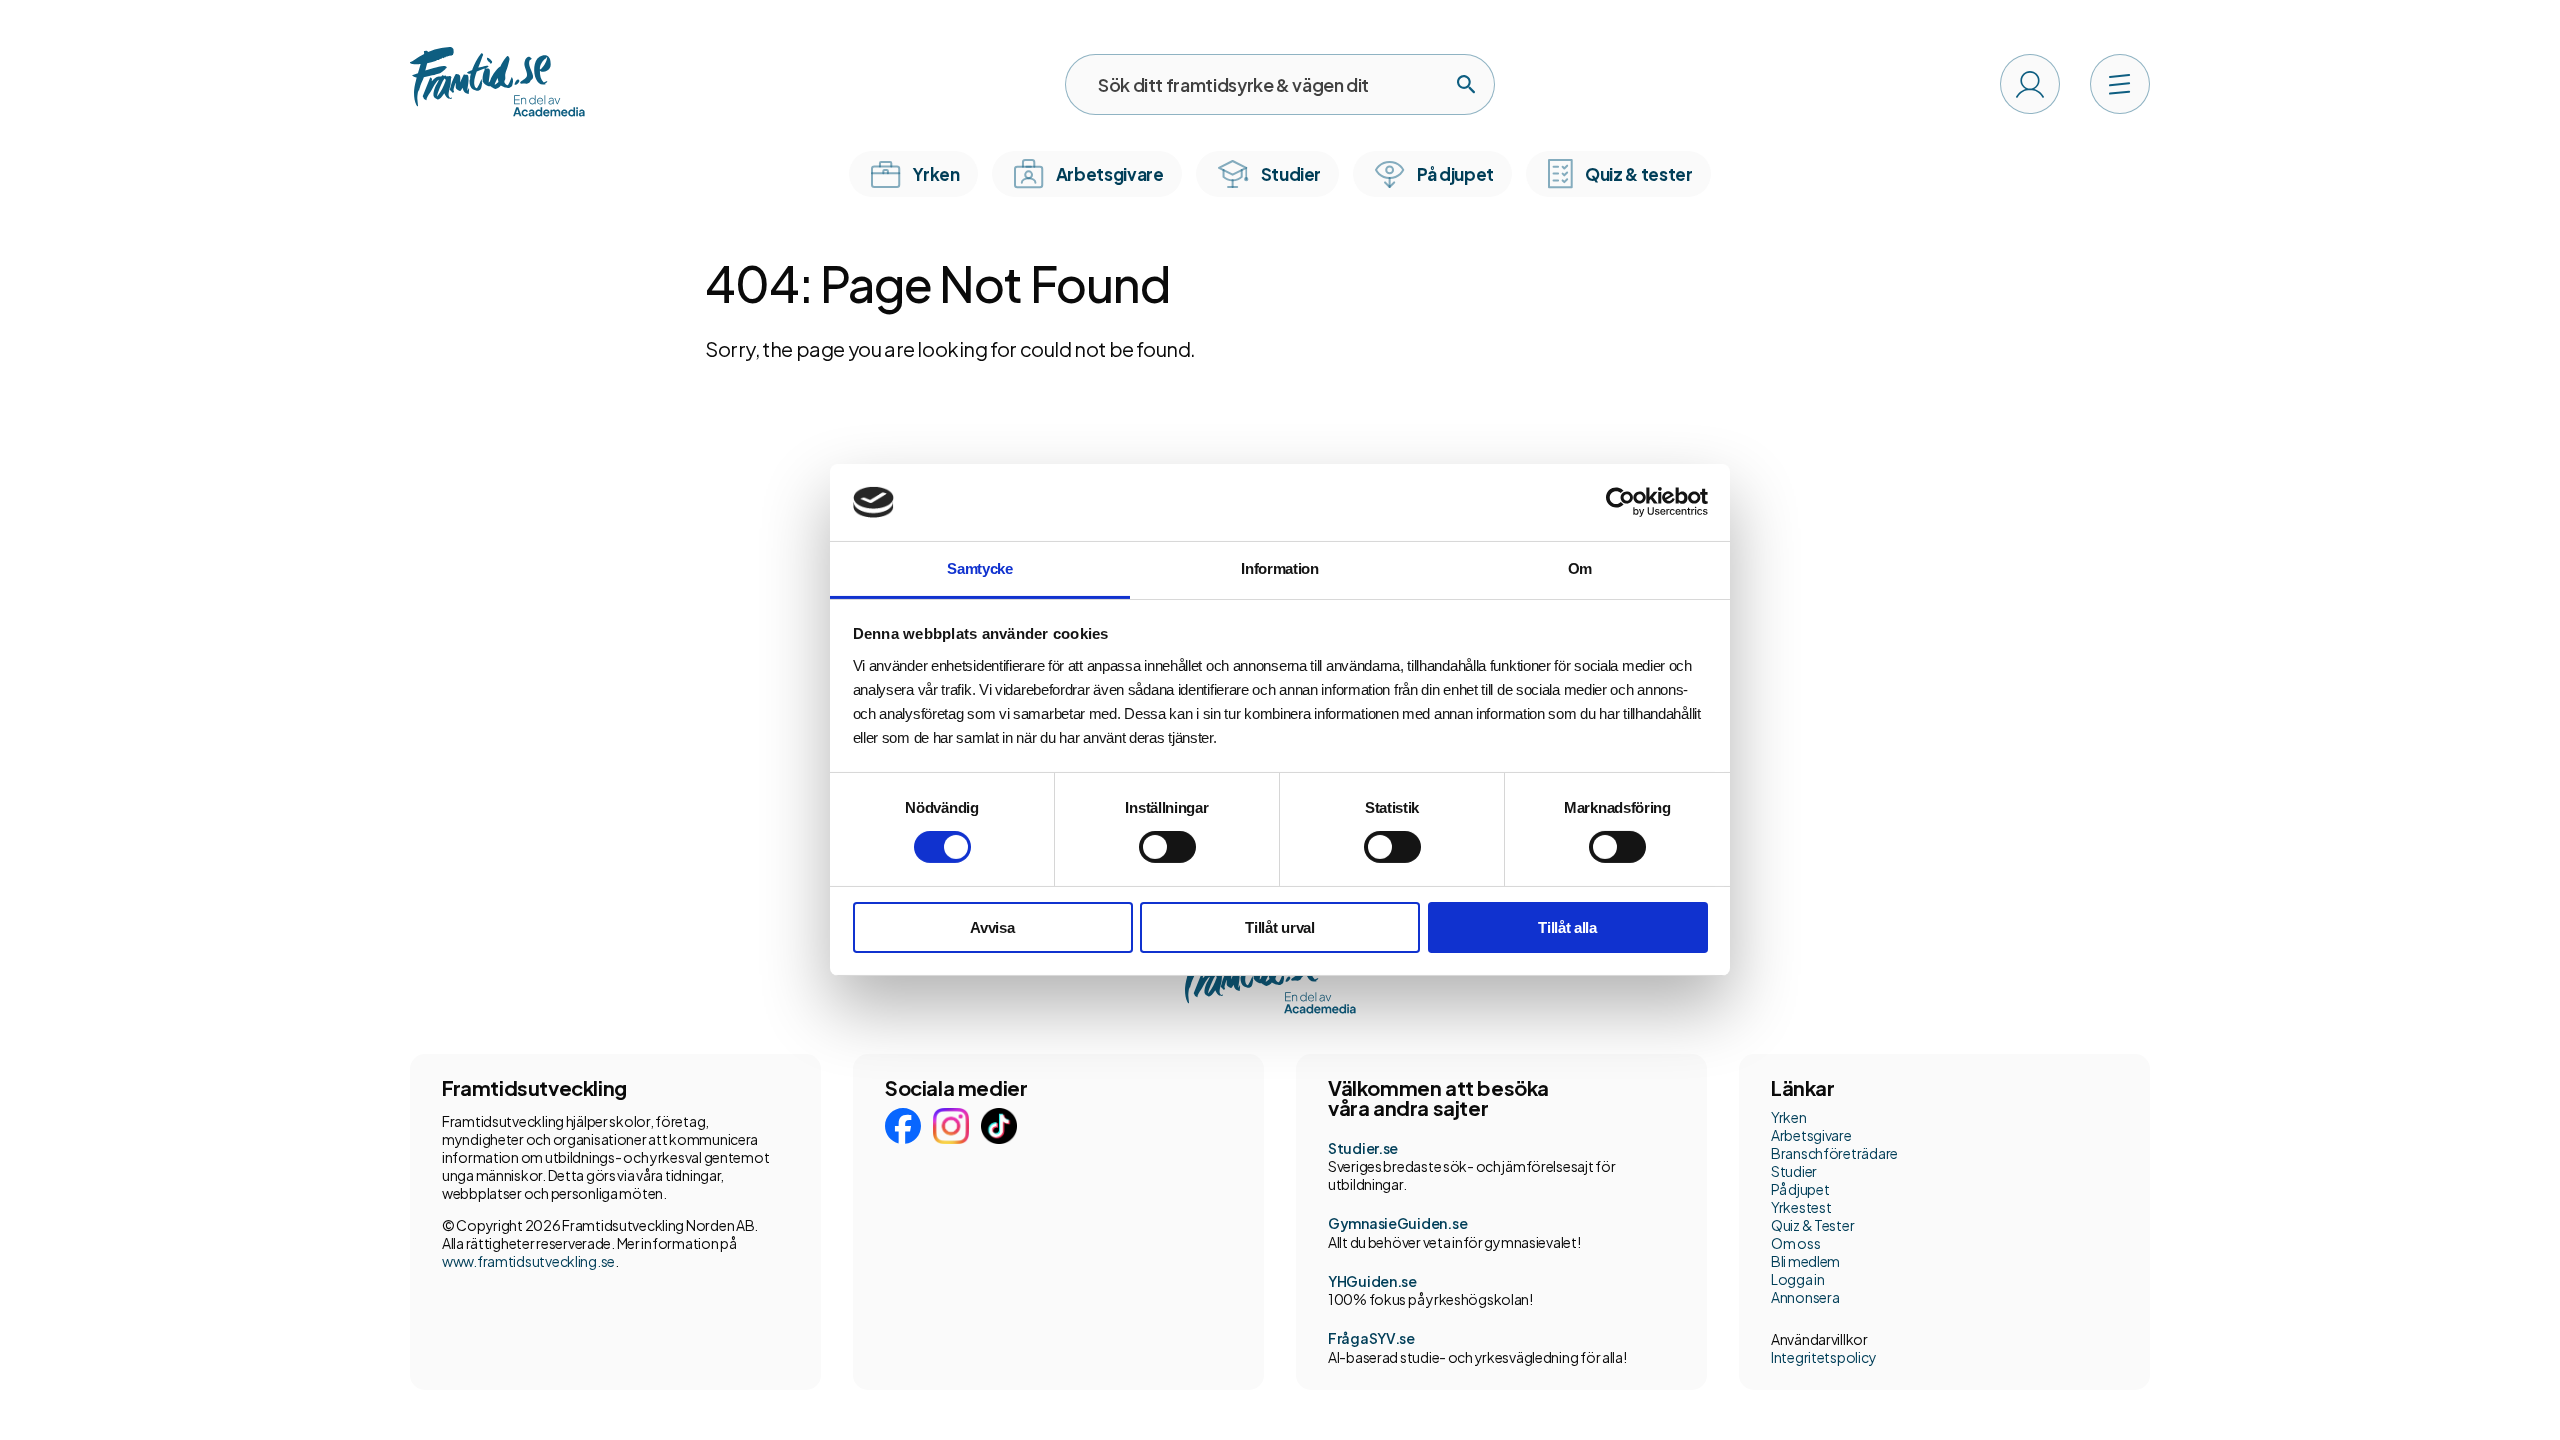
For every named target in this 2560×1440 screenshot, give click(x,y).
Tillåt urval (1279, 927)
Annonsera (1805, 1297)
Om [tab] (1580, 568)
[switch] (1167, 847)
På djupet (1800, 1189)
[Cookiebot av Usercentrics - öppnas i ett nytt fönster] (1620, 502)
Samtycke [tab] (980, 568)
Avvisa (992, 927)
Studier (1794, 1171)
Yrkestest (1801, 1207)
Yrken (1789, 1117)
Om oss (1795, 1243)
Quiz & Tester (1812, 1225)
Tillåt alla (1567, 927)
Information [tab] (1280, 568)
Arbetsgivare (1811, 1135)
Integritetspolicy (1823, 1357)
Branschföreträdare (1834, 1153)
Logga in (1798, 1279)
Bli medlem (1805, 1261)
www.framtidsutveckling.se (528, 1261)
